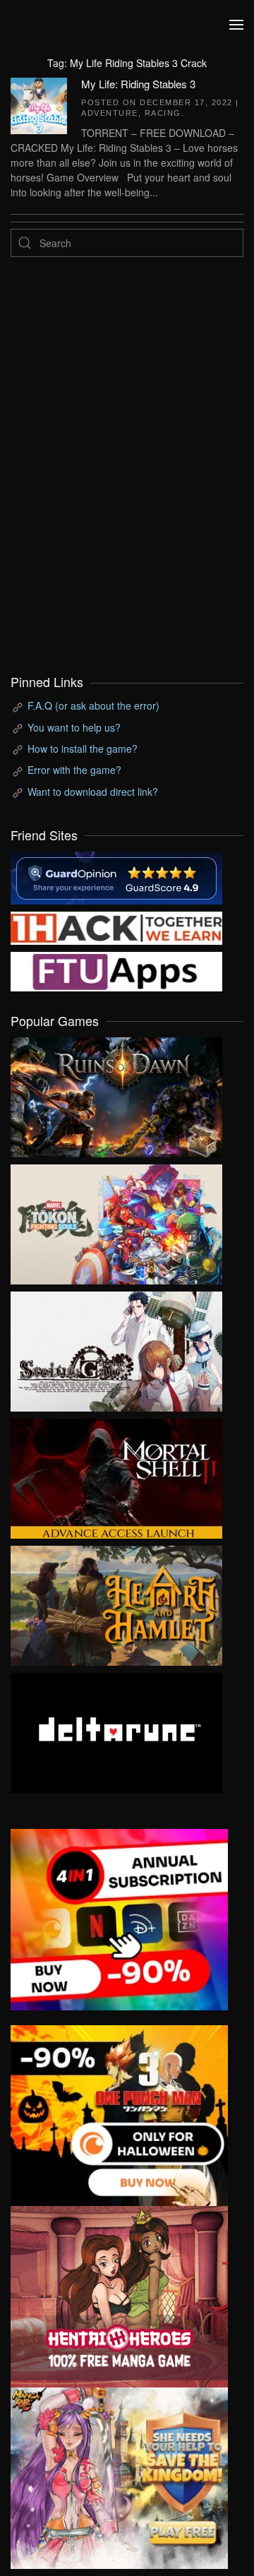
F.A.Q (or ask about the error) (93, 705)
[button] (236, 25)
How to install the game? (83, 749)
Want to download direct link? (93, 792)
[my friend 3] (116, 926)
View (116, 1094)
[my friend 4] (116, 970)
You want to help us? (74, 727)
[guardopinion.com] (116, 876)
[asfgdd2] (119, 2295)
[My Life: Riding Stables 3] (39, 104)
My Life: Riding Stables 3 (138, 84)
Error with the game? (74, 770)
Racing (163, 113)
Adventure (110, 113)
